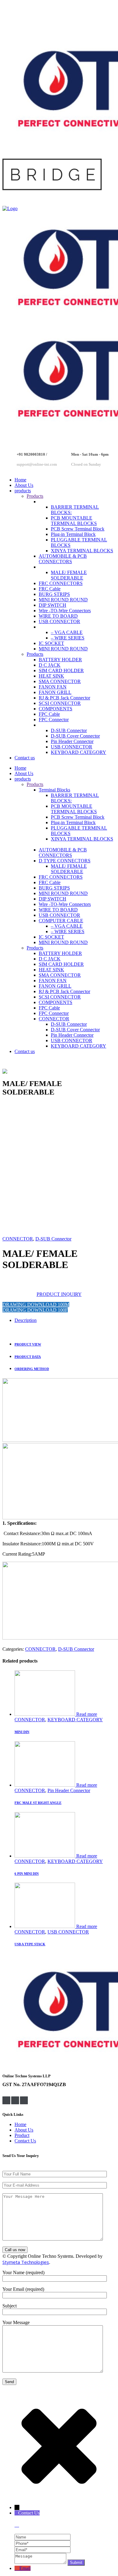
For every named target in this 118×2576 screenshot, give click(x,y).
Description (26, 1320)
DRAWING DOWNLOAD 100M (36, 1305)
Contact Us (25, 2141)
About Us (24, 2130)
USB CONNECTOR (68, 1932)
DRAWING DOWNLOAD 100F (35, 1310)
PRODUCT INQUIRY (59, 1294)
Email (25, 2568)
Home (20, 2124)
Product (22, 2135)
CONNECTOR (18, 1239)
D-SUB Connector (53, 1239)
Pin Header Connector (69, 1790)
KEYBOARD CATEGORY (75, 1720)
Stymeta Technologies (26, 2262)
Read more (87, 1714)
